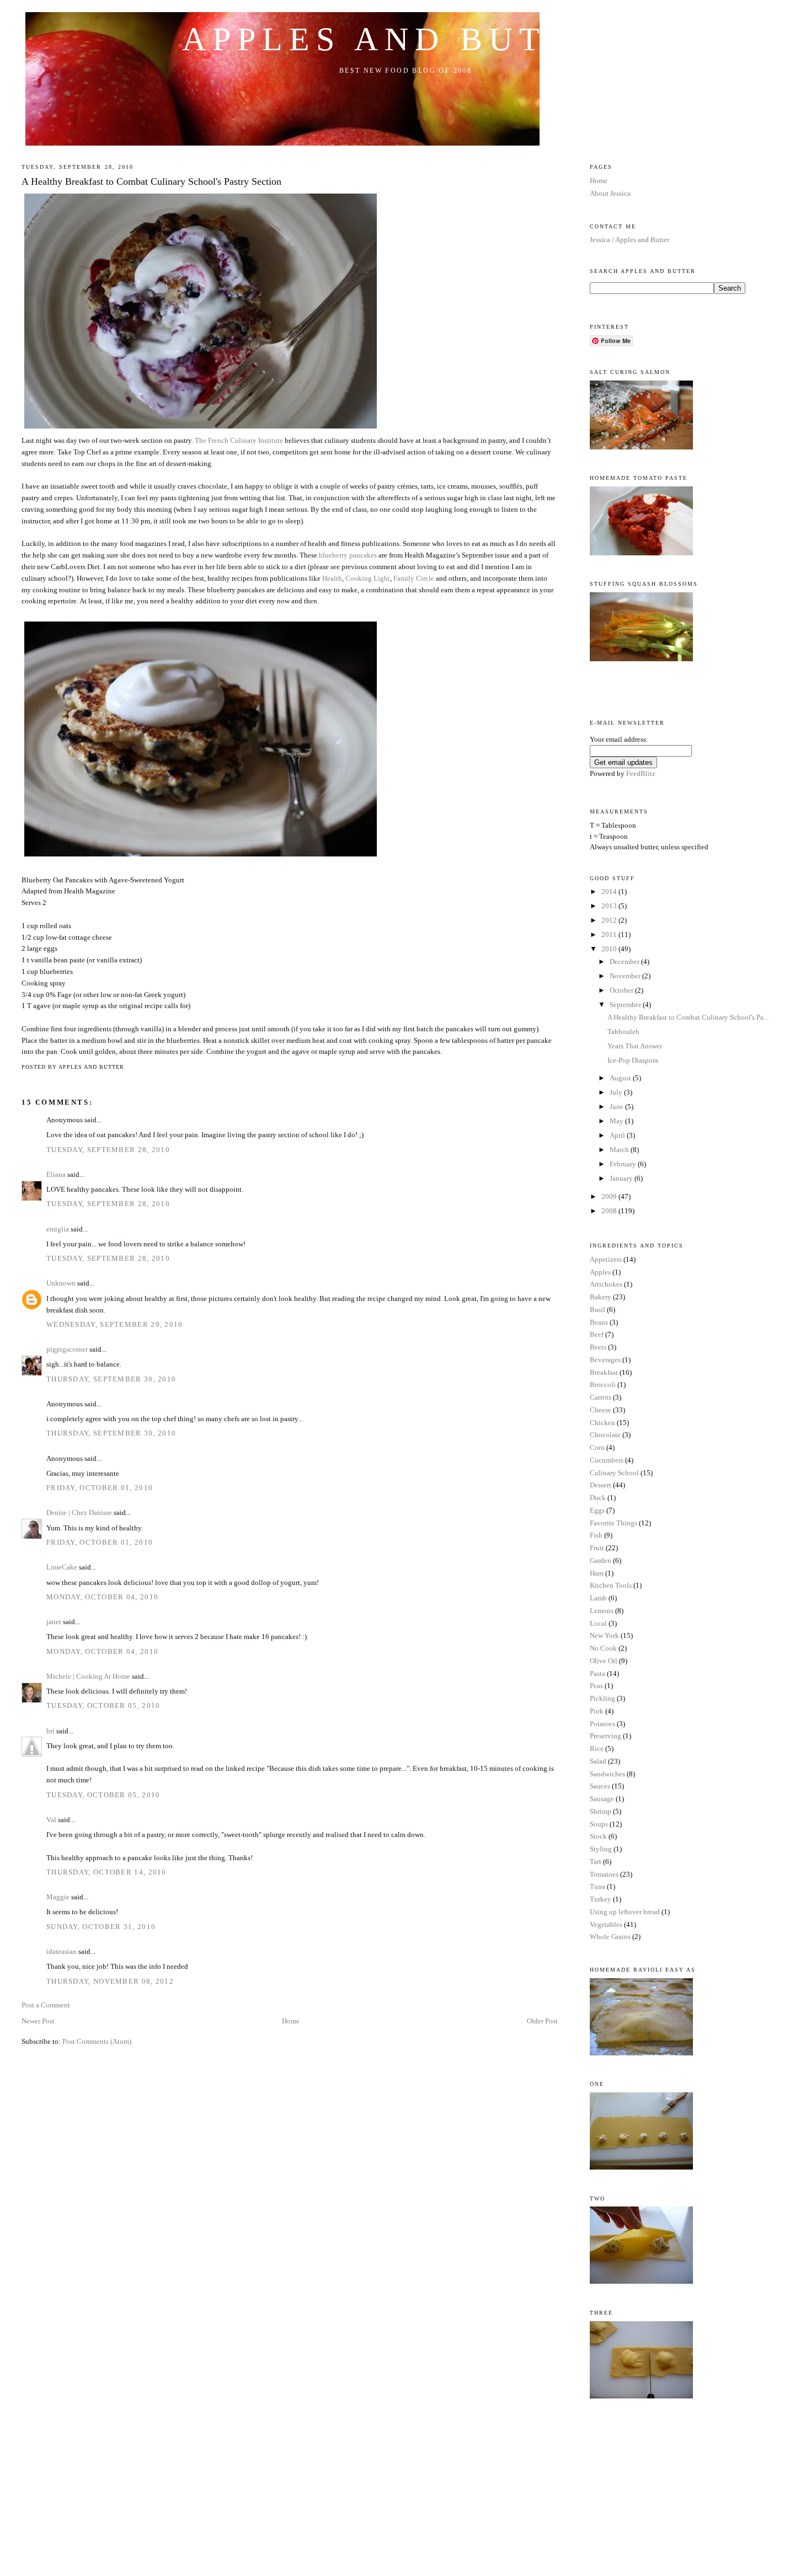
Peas (596, 1686)
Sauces (600, 1786)
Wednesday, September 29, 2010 (115, 1324)
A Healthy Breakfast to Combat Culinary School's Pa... (688, 1017)
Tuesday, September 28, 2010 (108, 1150)
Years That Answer (635, 1046)
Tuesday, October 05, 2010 (103, 1705)
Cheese (601, 1410)
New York (604, 1635)
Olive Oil (604, 1661)
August (621, 1078)
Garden (601, 1560)
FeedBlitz (641, 773)
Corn (597, 1447)
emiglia (58, 1229)
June (617, 1107)
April (618, 1135)
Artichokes (606, 1284)
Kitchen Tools (611, 1585)
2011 (610, 934)
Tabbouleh (623, 1032)
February (624, 1164)
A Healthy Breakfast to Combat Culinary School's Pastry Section (151, 181)
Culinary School (614, 1473)
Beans (599, 1322)
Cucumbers (607, 1460)
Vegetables (606, 1924)
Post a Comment (46, 2005)
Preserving (605, 1736)
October (622, 990)
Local (598, 1623)
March (620, 1150)
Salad (598, 1761)
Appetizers (606, 1259)
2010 (610, 949)
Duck (598, 1498)
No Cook (603, 1648)
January (622, 1178)
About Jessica (610, 193)
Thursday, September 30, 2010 (111, 1379)
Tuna (597, 1886)
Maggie (58, 1897)
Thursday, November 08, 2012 (110, 1981)
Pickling (602, 1698)
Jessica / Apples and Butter (629, 240)
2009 (610, 1196)
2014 (610, 891)
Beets (598, 1347)
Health (332, 578)
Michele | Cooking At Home (88, 1676)
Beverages (605, 1360)
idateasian (62, 1951)
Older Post (542, 2021)
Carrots (601, 1397)
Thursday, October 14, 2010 (106, 1872)
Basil (597, 1310)
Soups (599, 1824)
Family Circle (414, 578)
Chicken (602, 1423)
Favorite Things (613, 1523)
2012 (610, 920)
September (626, 1005)
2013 (610, 906)
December (625, 962)
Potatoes (602, 1724)
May (617, 1121)
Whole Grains (610, 1937)
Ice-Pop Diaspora (633, 1060)
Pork (597, 1711)
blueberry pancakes (348, 555)
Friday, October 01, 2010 (100, 1488)
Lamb (598, 1598)
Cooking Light (368, 578)
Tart (596, 1862)
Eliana (56, 1174)
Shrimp (601, 1811)
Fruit (597, 1548)
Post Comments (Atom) (97, 2041)
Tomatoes (604, 1874)
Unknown (61, 1283)
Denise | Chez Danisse (79, 1512)
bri (50, 1731)
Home (291, 2021)
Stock (598, 1836)
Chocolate (605, 1435)
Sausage (602, 1799)
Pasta (597, 1673)
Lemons (602, 1611)
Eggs (597, 1510)
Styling (601, 1849)
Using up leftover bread (625, 1912)
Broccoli (603, 1385)
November (626, 976)
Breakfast (604, 1372)
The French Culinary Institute (239, 440)
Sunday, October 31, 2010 (101, 1927)
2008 (610, 1211)
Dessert (601, 1485)
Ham (597, 1573)
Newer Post (38, 2021)
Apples (600, 1272)
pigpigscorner (67, 1349)
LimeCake (62, 1567)
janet (54, 1622)
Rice (597, 1748)
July (617, 1092)
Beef (597, 1334)
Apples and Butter (405, 39)
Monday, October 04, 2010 (102, 1597)
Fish (596, 1535)
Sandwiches (607, 1774)
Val (51, 1820)
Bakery (601, 1297)
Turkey (601, 1899)
